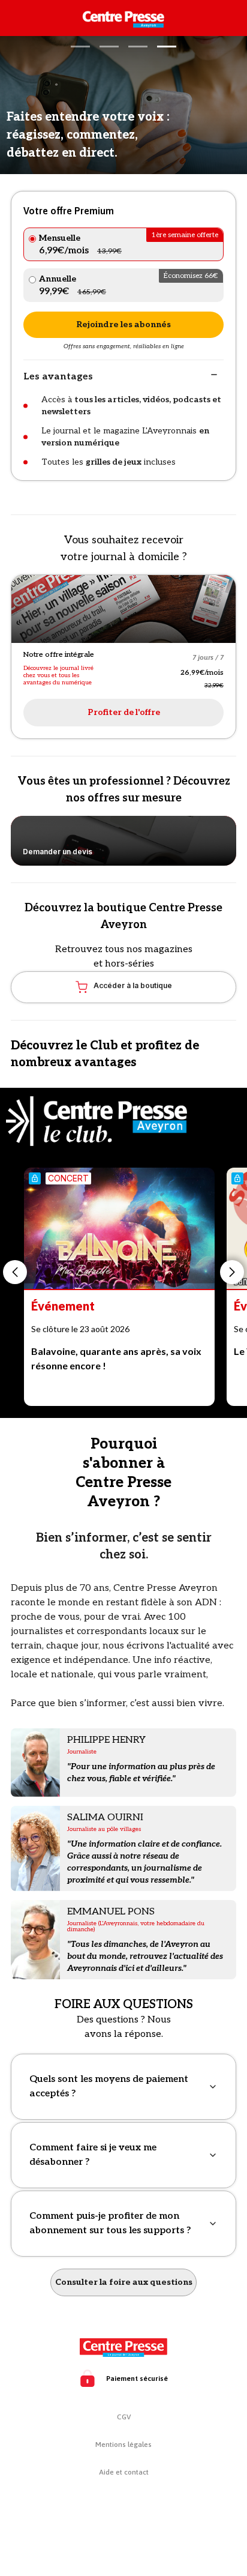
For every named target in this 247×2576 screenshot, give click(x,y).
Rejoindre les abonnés (123, 324)
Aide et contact (124, 2472)
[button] (80, 47)
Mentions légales (123, 2445)
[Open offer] (123, 609)
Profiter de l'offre (124, 712)
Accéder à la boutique (133, 985)
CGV (124, 2417)
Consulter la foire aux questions (124, 2282)
